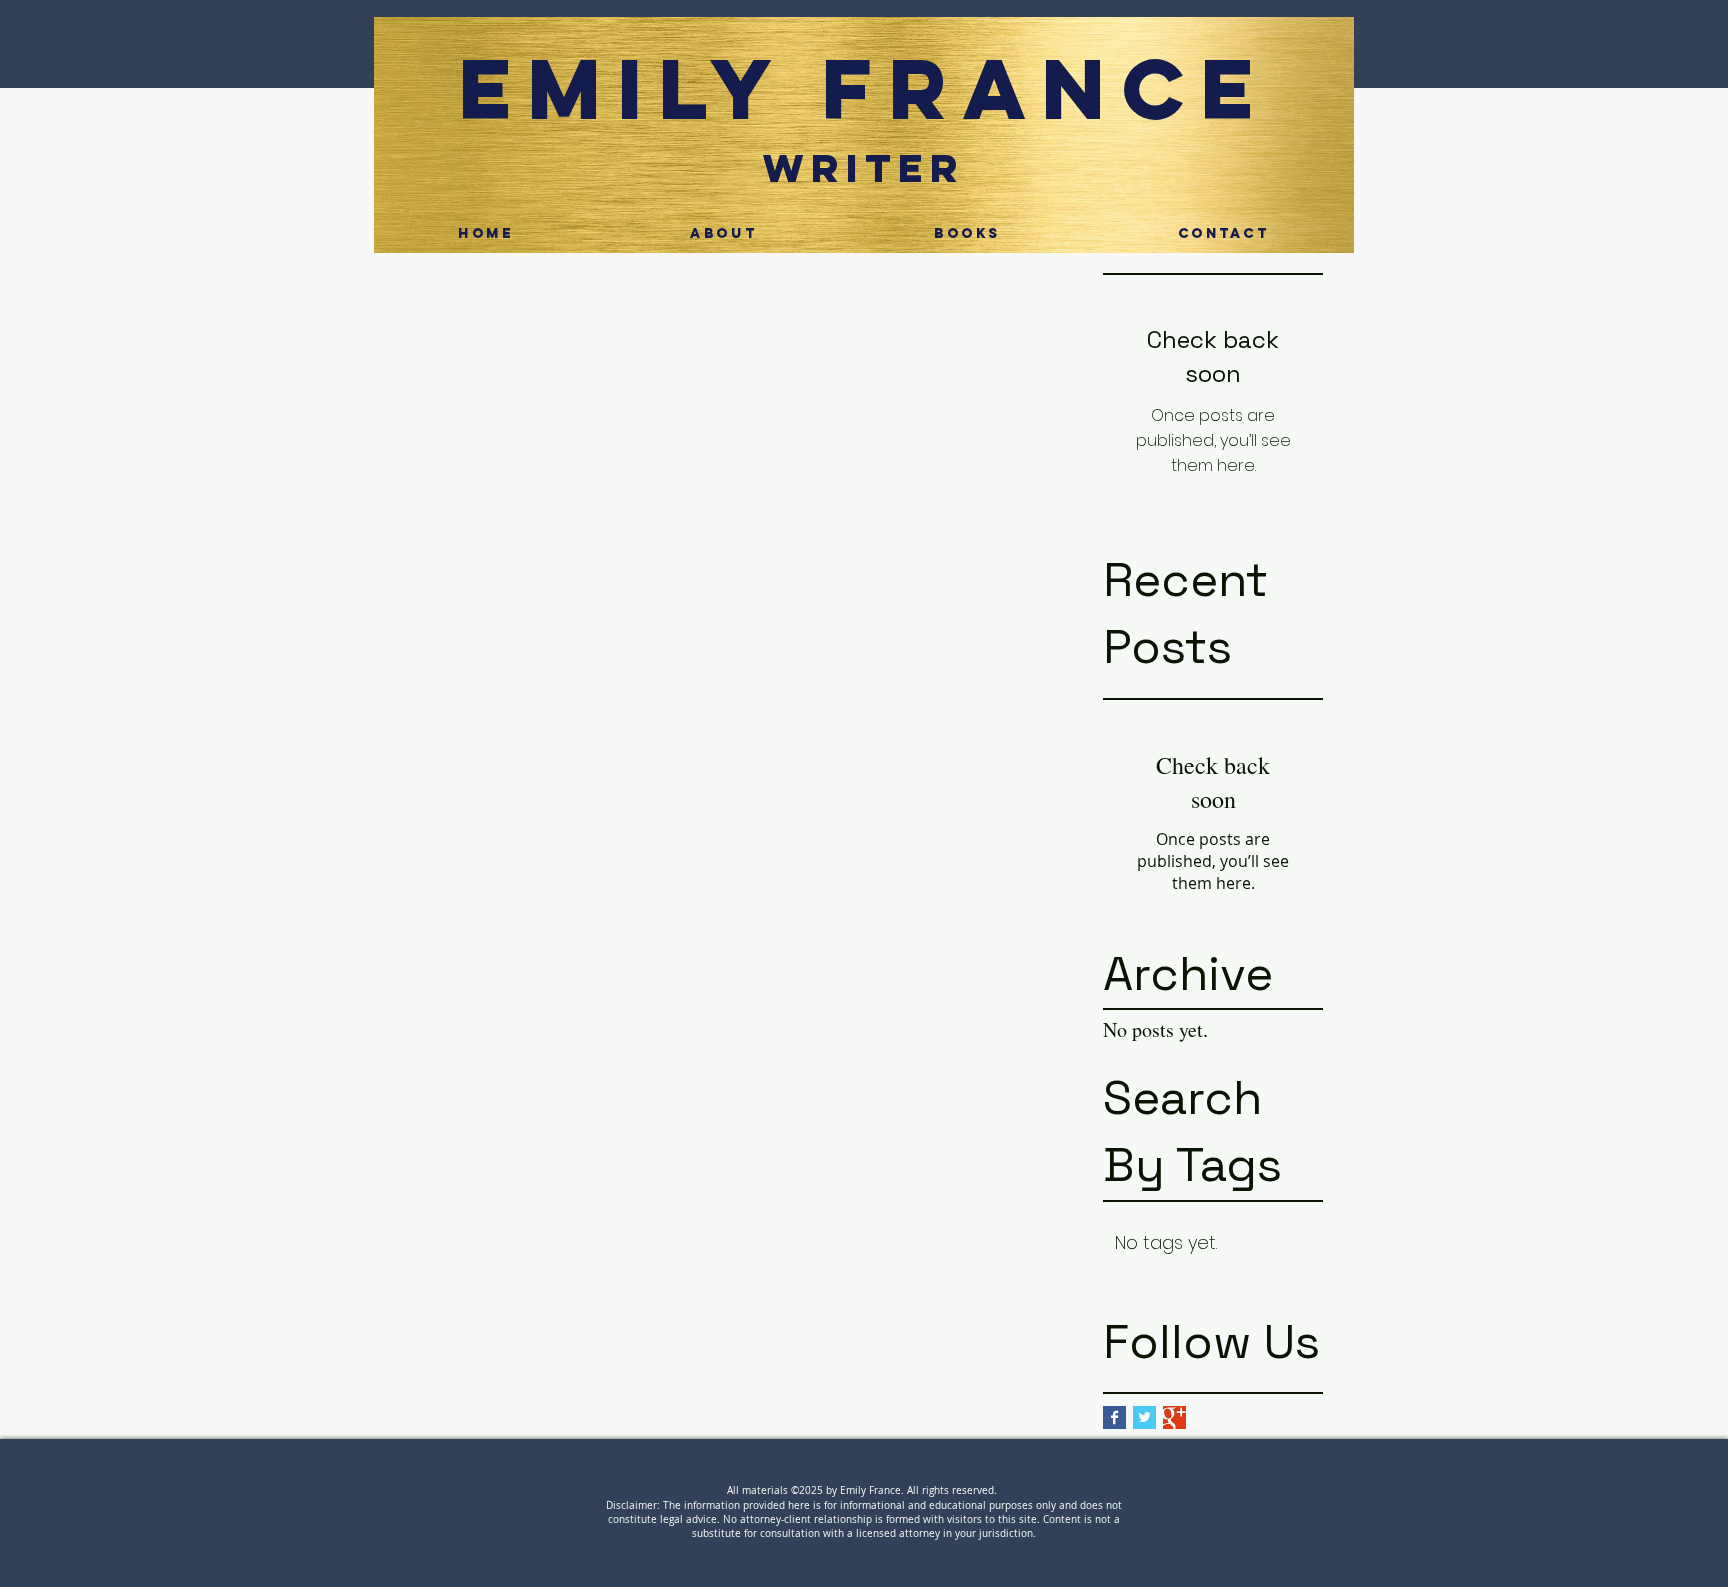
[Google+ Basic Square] (1174, 1417)
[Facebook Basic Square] (1114, 1417)
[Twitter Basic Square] (1144, 1417)
